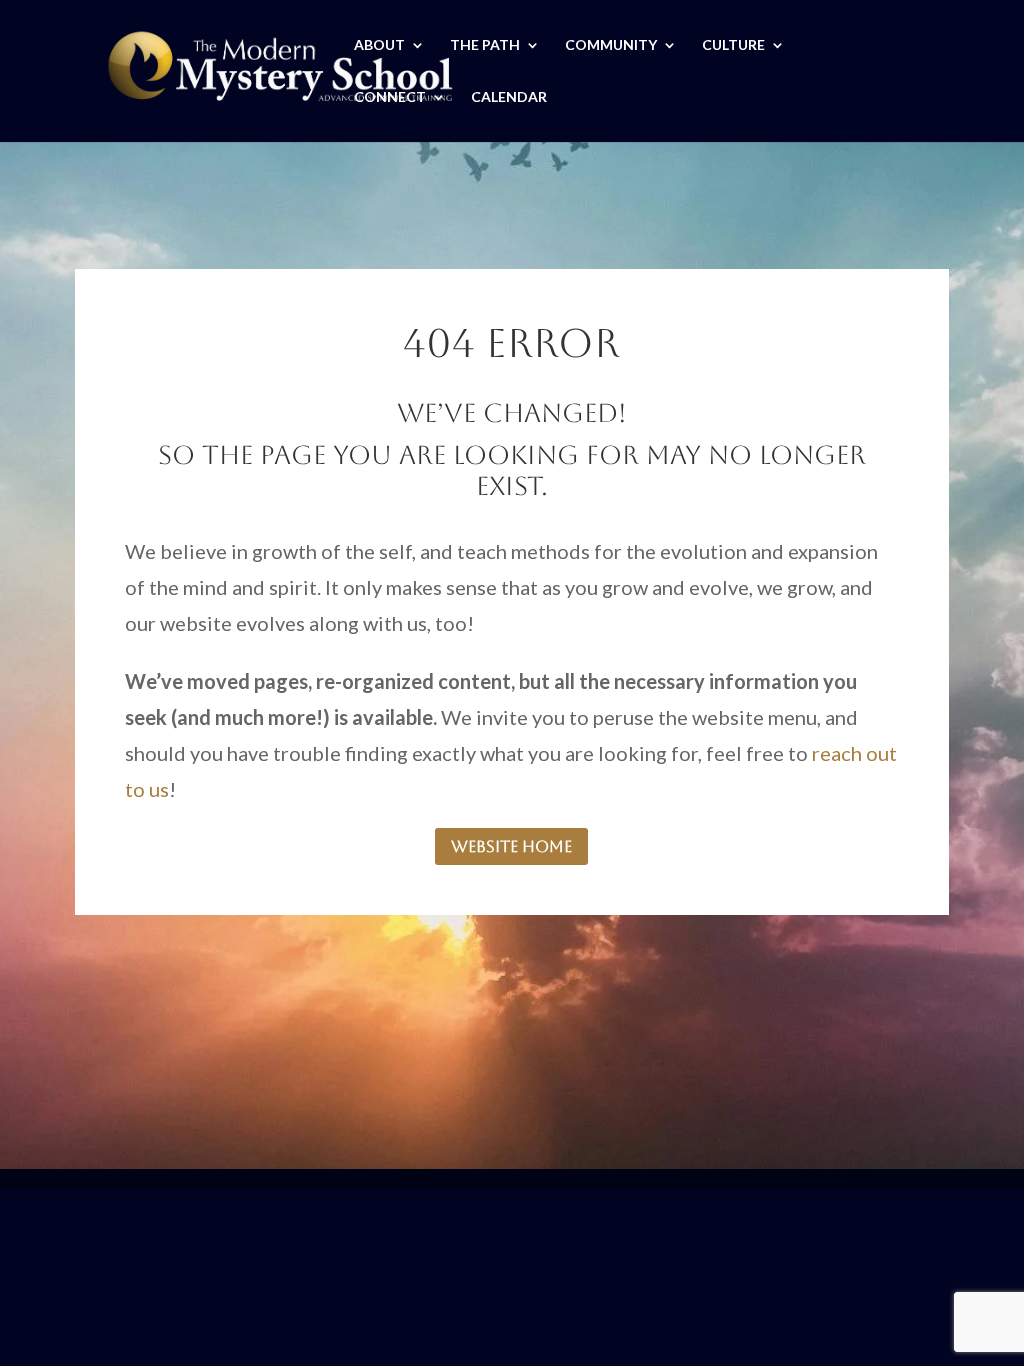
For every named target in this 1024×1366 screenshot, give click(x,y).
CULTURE (733, 45)
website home (511, 846)
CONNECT (390, 97)
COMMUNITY (611, 45)
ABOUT (379, 45)
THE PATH (485, 45)
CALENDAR (509, 97)
